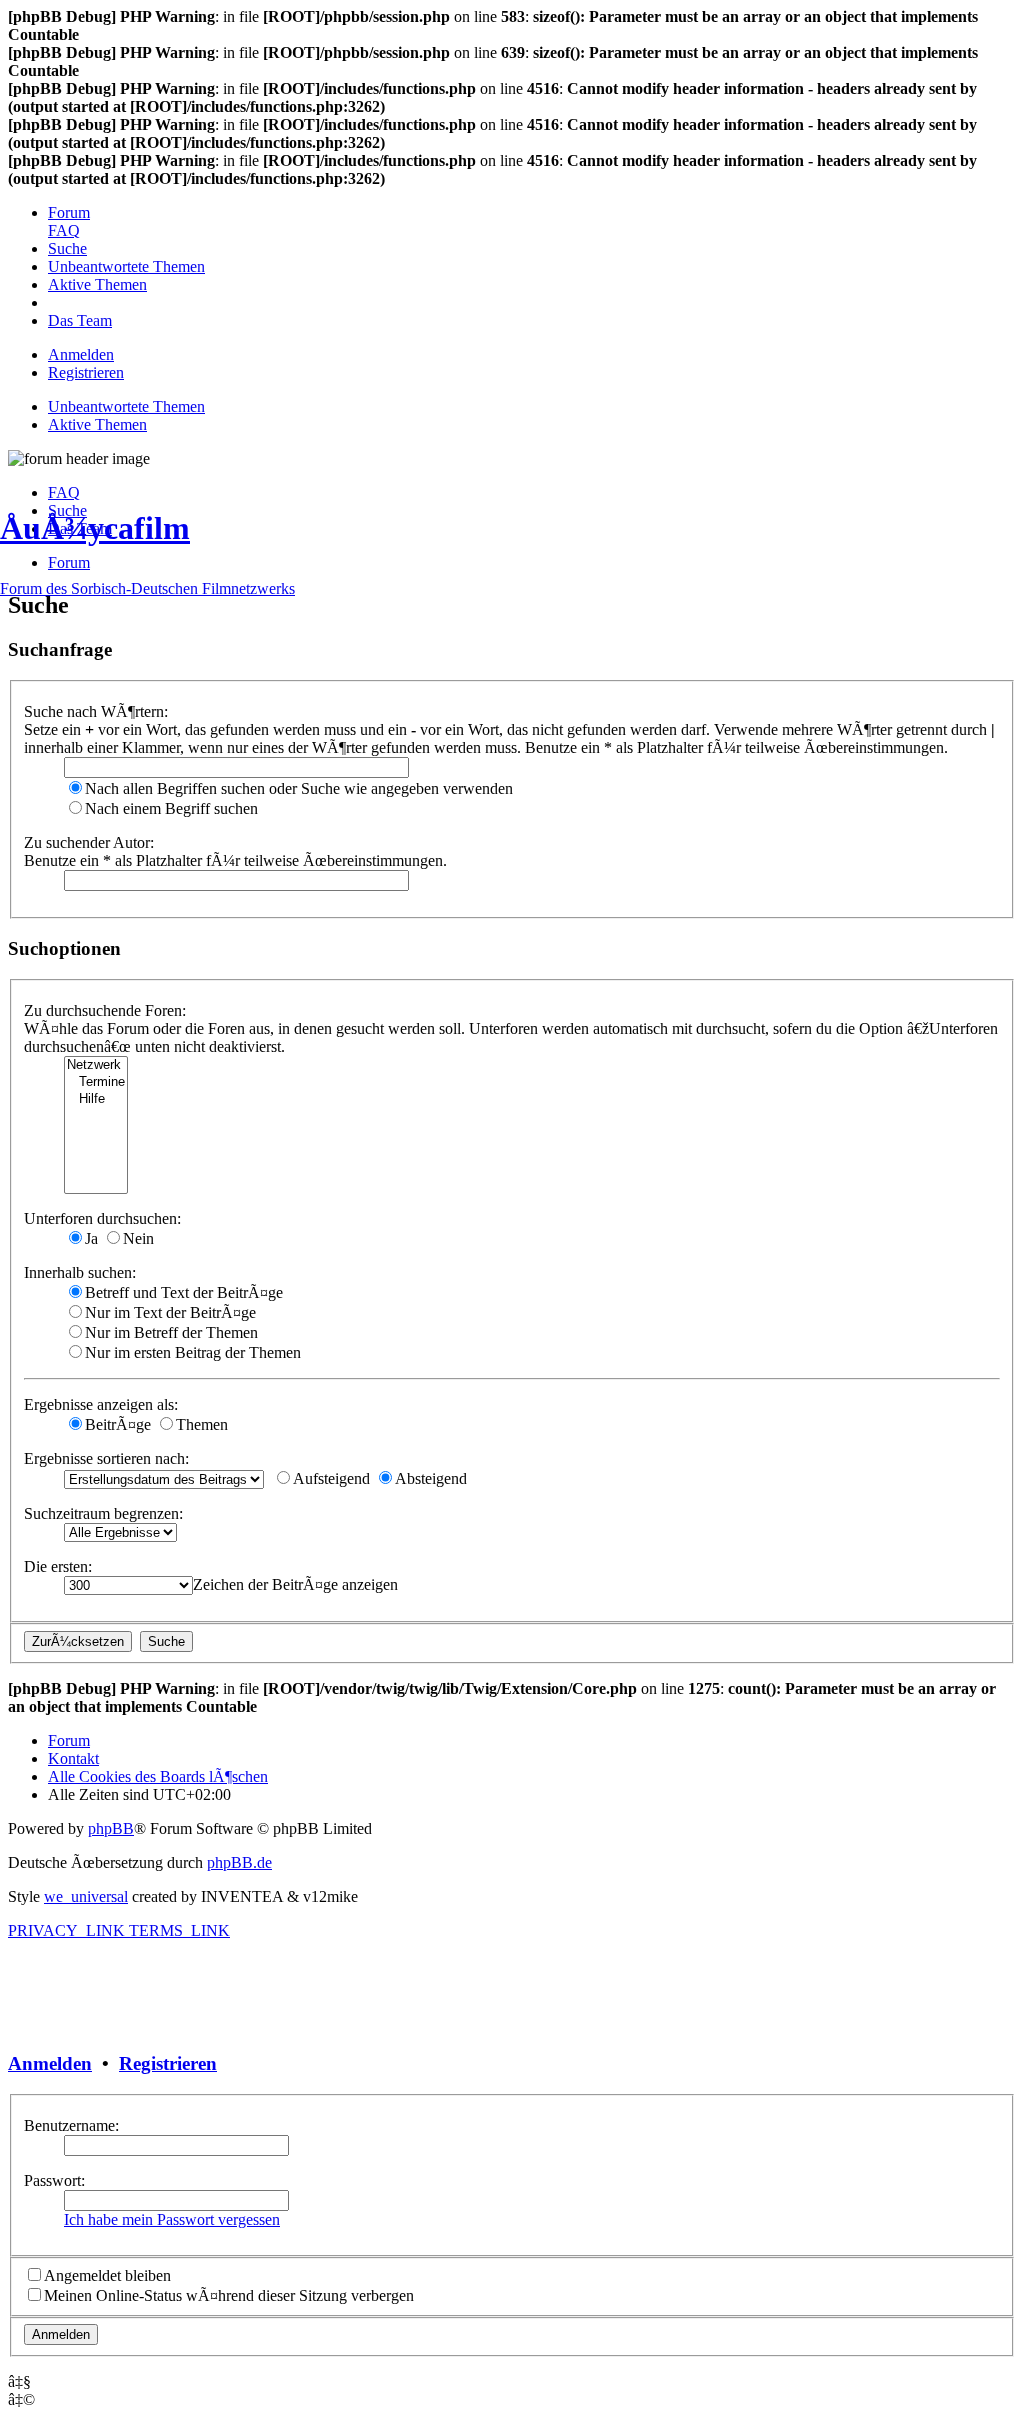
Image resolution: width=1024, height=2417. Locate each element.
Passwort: (54, 2180)
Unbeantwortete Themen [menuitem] (126, 406)
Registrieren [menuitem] (86, 372)
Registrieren (168, 2063)
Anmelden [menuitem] (81, 354)
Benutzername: (71, 2125)
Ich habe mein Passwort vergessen (172, 2219)
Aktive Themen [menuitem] (97, 424)
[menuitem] (69, 212)
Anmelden (50, 2063)
